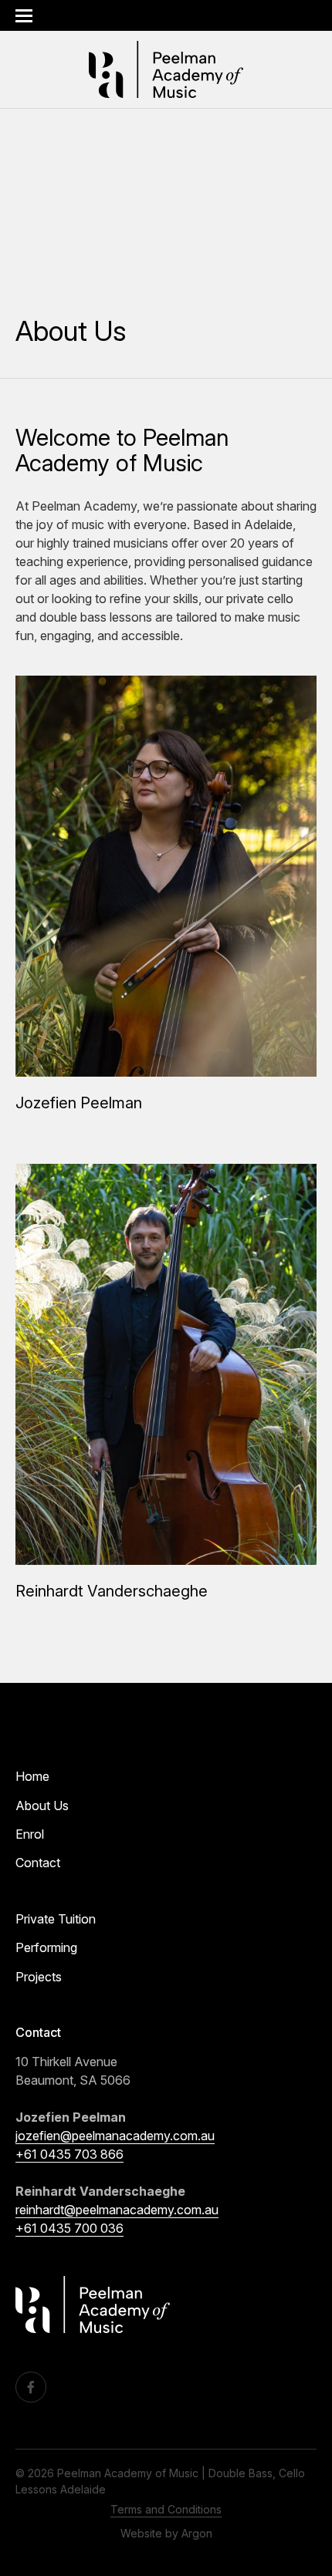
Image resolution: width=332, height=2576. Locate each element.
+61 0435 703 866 (69, 2154)
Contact (38, 1863)
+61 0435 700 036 (69, 2228)
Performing (46, 1947)
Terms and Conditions (166, 2509)
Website (141, 2533)
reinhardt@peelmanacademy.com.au (117, 2210)
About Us (42, 1806)
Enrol (30, 1834)
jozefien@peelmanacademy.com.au (115, 2136)
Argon (197, 2533)
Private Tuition (56, 1919)
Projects (39, 1977)
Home (32, 1776)
